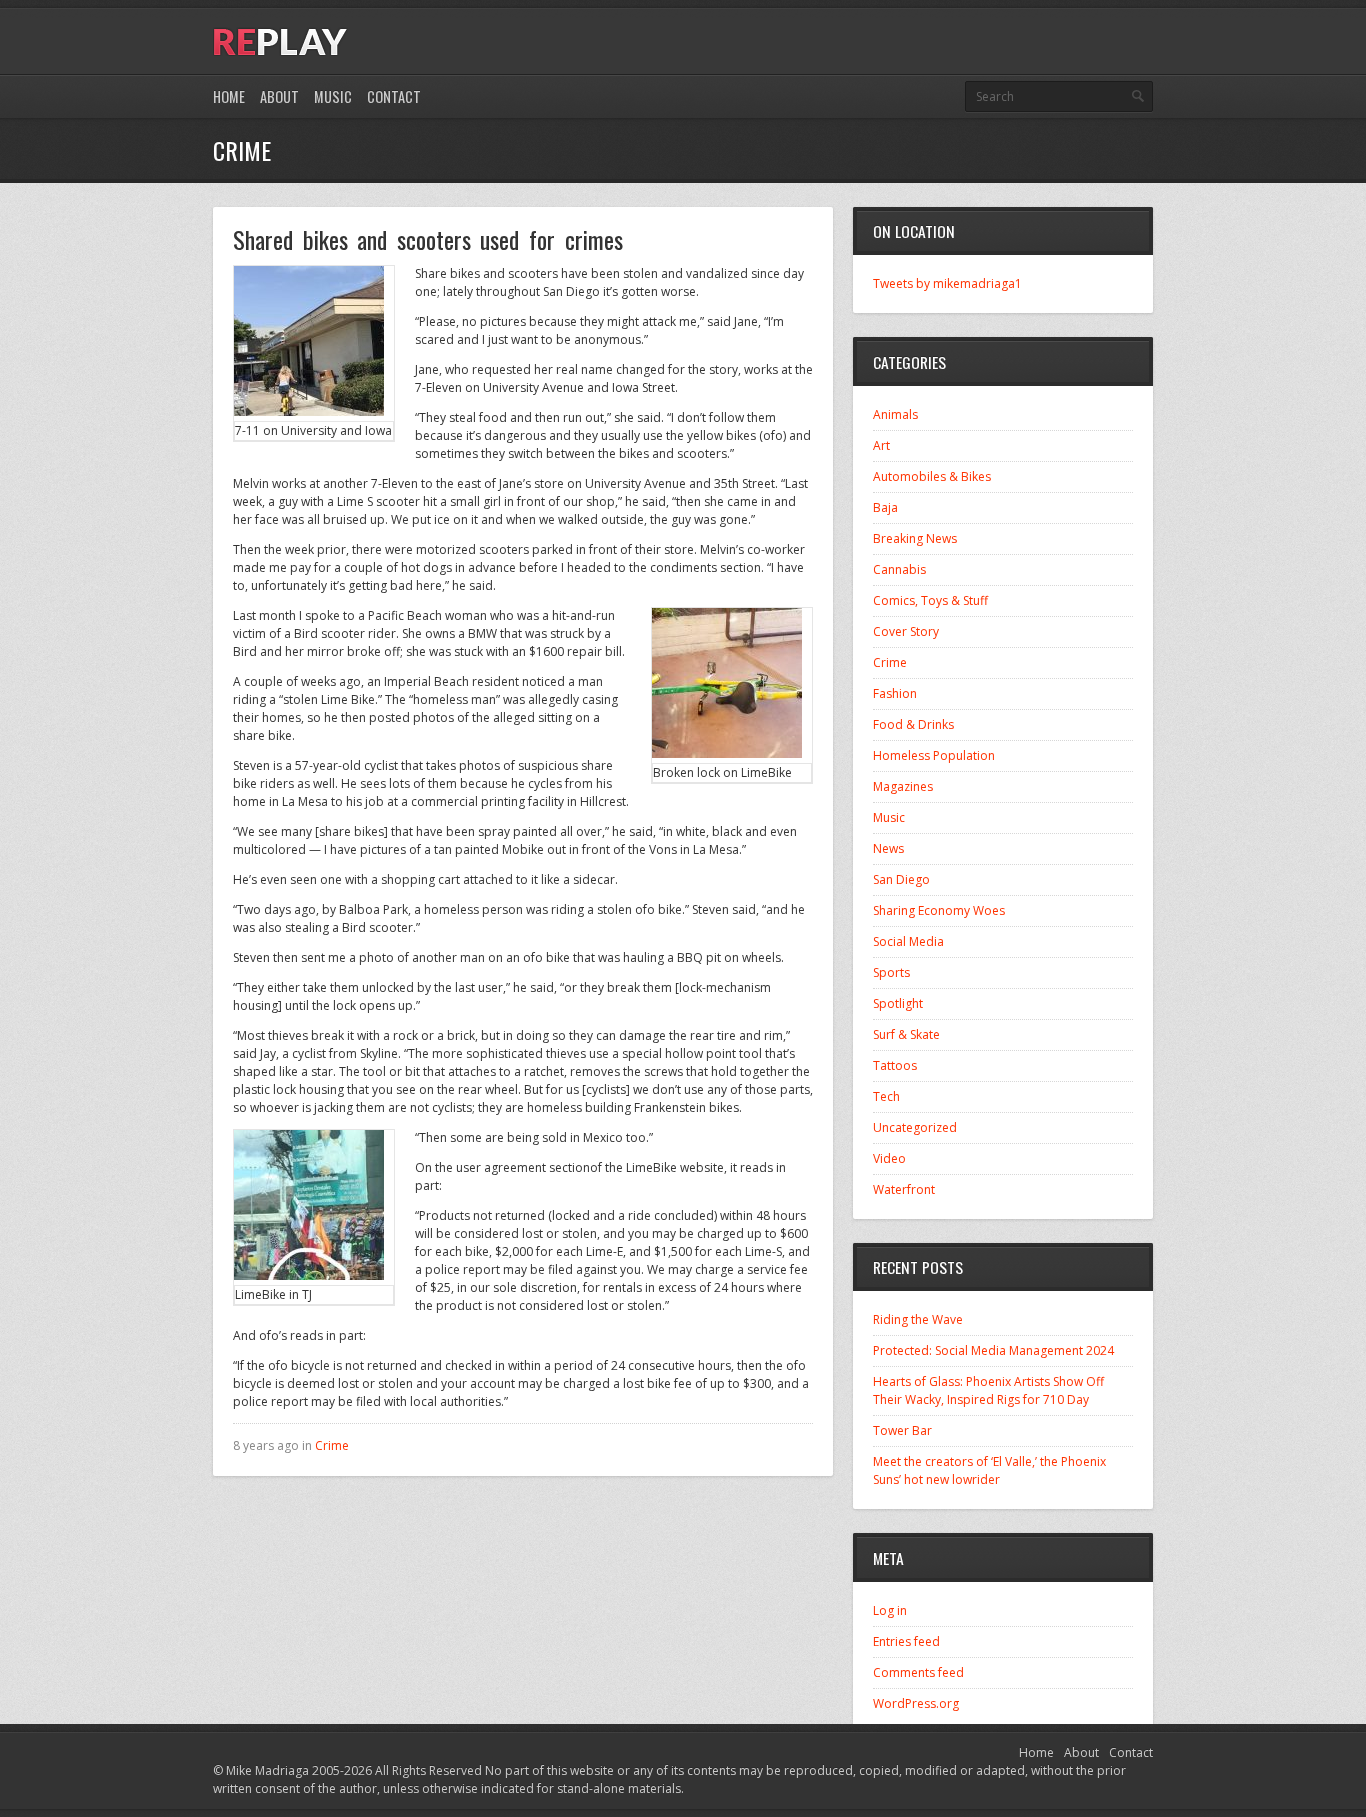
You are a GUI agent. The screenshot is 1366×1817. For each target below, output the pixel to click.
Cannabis (899, 569)
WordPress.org (916, 1703)
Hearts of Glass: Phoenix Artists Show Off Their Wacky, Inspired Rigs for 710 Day (988, 1390)
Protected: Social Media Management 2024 (993, 1350)
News (888, 848)
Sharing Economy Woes (939, 910)
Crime (332, 1445)
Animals (895, 414)
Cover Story (906, 631)
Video (889, 1158)
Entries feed (906, 1641)
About (279, 96)
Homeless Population (934, 755)
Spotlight (898, 1003)
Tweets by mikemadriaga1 (947, 283)
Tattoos (895, 1065)
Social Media (908, 941)
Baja (885, 507)
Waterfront (904, 1189)
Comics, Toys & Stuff (930, 600)
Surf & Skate (906, 1034)
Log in (890, 1610)
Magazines (903, 786)
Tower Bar (902, 1430)
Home (229, 96)
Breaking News (915, 538)
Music (333, 96)
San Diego (901, 879)
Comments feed (918, 1672)
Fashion (895, 693)
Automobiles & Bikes (932, 476)
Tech (886, 1096)
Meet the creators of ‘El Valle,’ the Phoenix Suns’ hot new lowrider (989, 1470)
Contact (394, 96)
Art (881, 445)
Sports (891, 972)
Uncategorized (915, 1127)
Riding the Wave (918, 1319)
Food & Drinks (913, 724)
